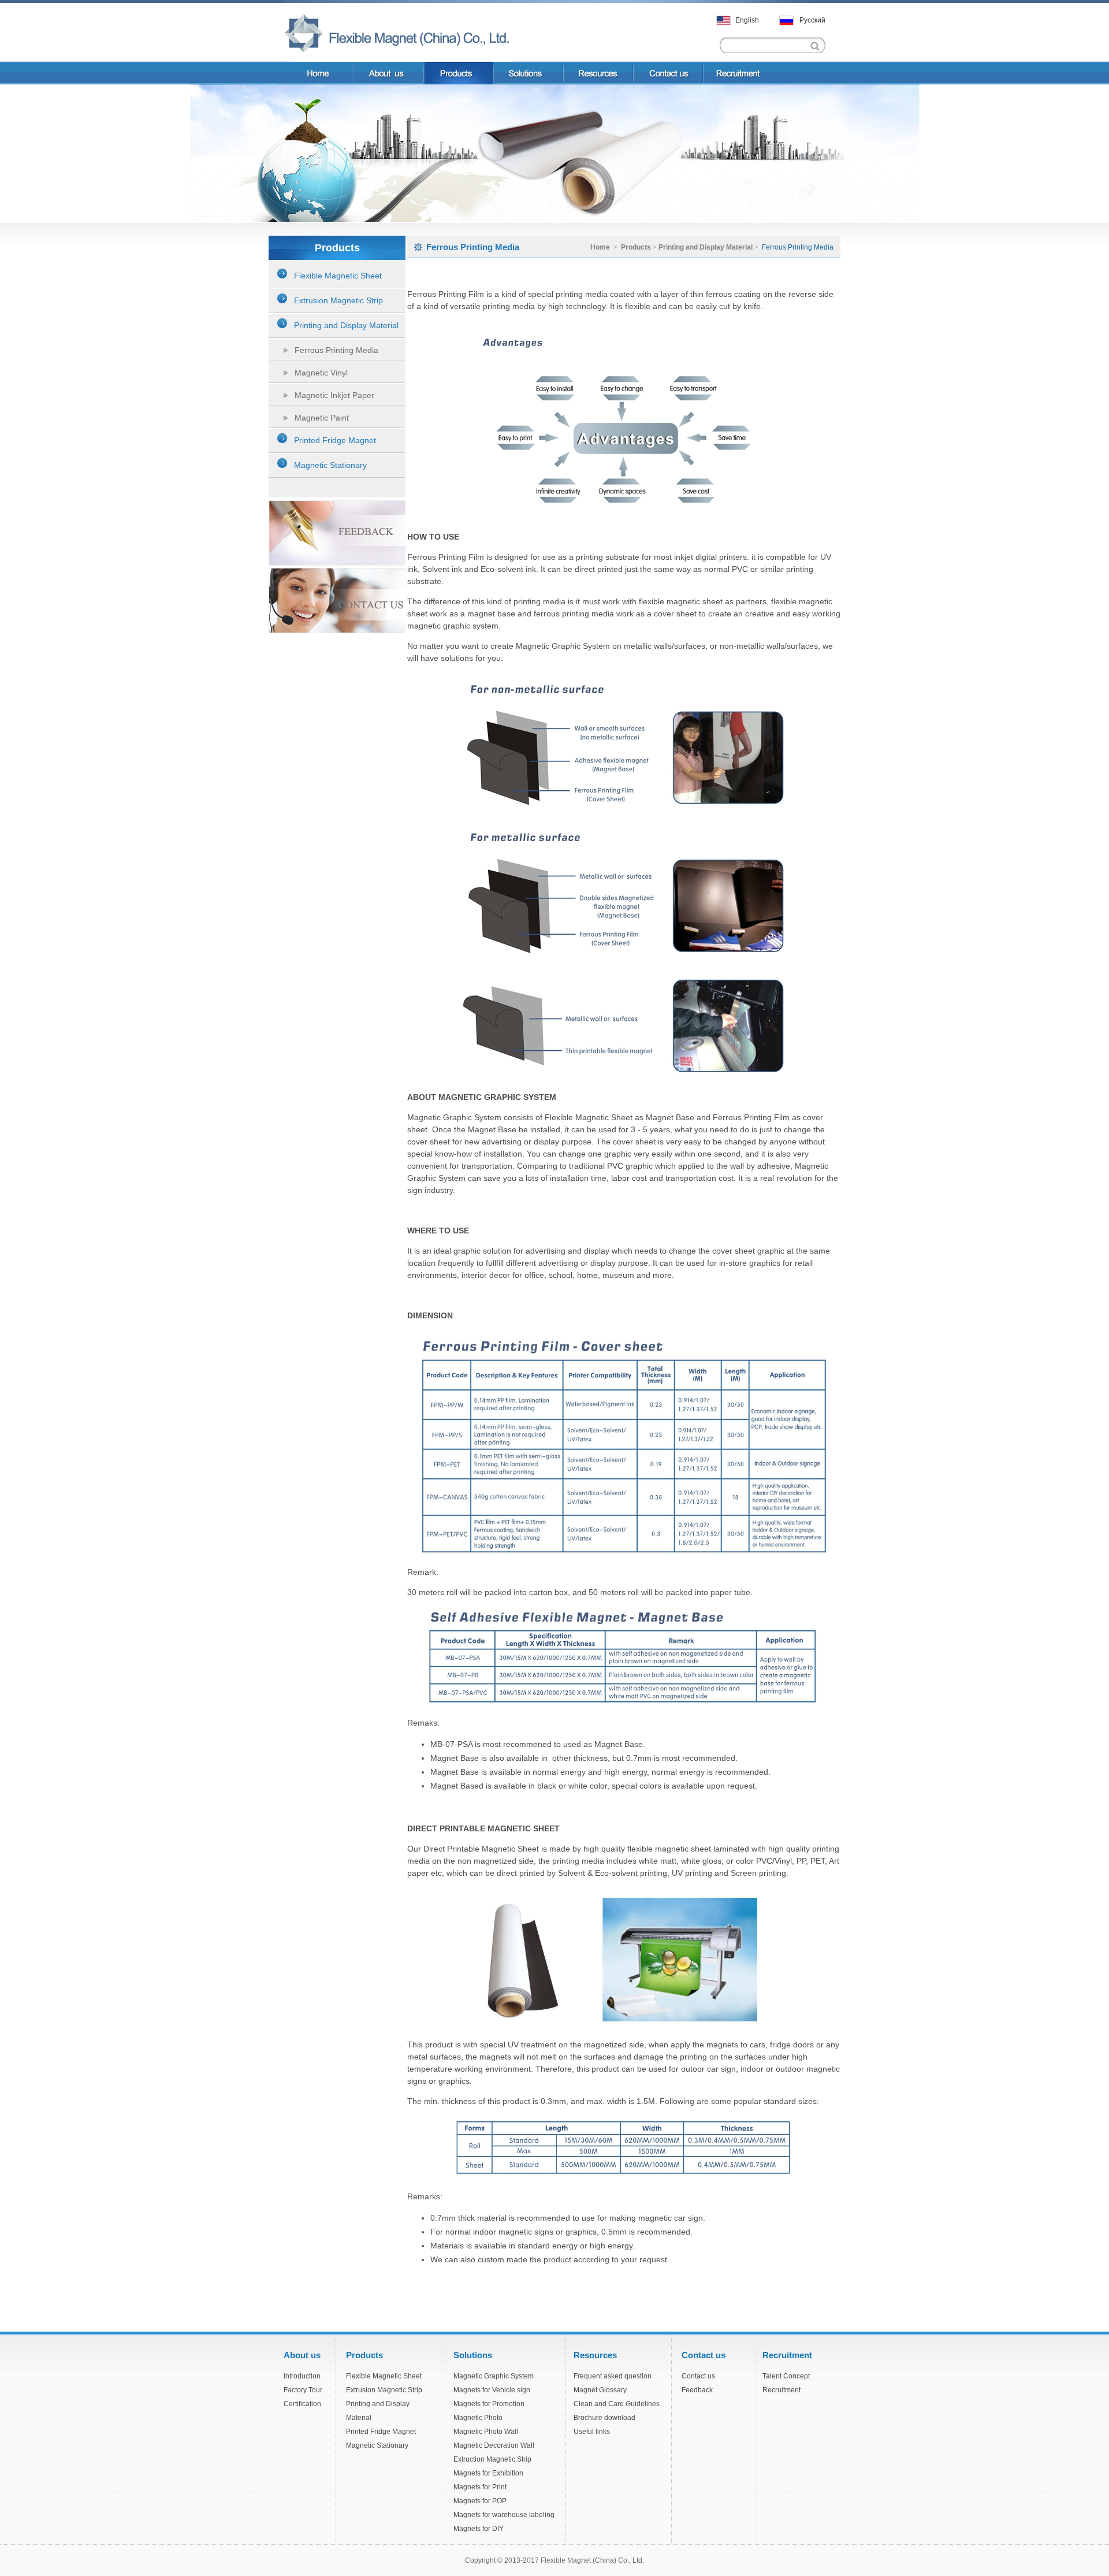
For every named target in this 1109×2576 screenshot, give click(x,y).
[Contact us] (669, 73)
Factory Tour (303, 2390)
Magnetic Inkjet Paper (334, 395)
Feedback (697, 2390)
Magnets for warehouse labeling (504, 2515)
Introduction (302, 2376)
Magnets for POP (480, 2501)
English (747, 20)
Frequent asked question (613, 2376)
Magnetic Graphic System (494, 2376)
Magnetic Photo (478, 2418)
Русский (812, 20)
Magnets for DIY (479, 2529)
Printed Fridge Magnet (381, 2432)
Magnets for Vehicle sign (492, 2390)
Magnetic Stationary (377, 2445)
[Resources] (599, 73)
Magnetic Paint (322, 418)
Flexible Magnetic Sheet (384, 2376)
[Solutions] (529, 73)
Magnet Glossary (600, 2390)
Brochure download (604, 2418)
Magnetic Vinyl (321, 373)
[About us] (390, 73)
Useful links (592, 2432)
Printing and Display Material (706, 247)
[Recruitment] (765, 73)
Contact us (698, 2376)
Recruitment (781, 2390)
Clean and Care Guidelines (617, 2404)
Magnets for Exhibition (488, 2473)
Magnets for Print (480, 2487)
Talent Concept (786, 2376)
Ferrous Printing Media (336, 350)
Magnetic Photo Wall (486, 2432)
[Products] (459, 73)
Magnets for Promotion (489, 2404)
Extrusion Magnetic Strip (384, 2390)
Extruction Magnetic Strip (492, 2459)
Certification (302, 2404)
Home (600, 247)
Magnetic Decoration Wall (494, 2445)
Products (637, 247)
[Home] (319, 73)
